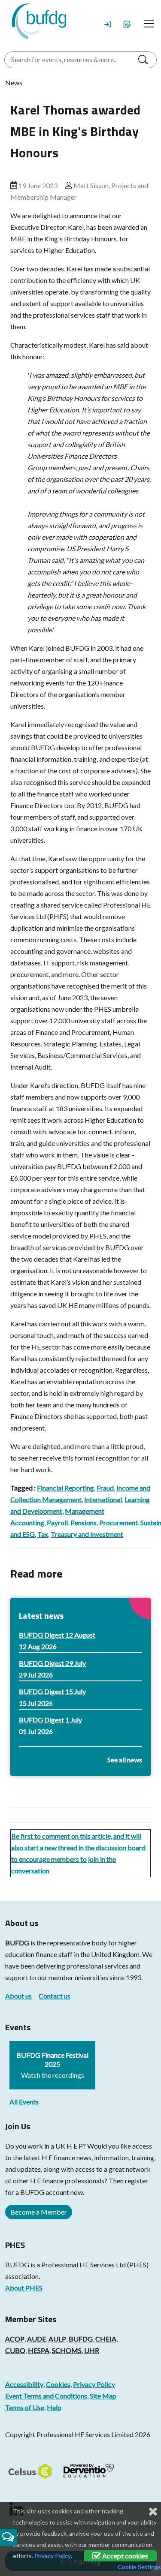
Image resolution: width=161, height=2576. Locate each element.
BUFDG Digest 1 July (50, 1720)
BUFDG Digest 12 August (57, 1635)
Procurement (118, 1522)
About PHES (24, 2288)
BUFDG (17, 1943)
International (103, 1499)
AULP (57, 2339)
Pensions (84, 1522)
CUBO (15, 2350)
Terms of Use (25, 2407)
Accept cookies (125, 2556)
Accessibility (24, 2384)
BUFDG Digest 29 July (52, 1663)
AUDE (36, 2339)
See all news (125, 1760)
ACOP (15, 2339)
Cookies (58, 2384)
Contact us (55, 1996)
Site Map (103, 2396)
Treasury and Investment (87, 1534)
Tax (43, 1534)
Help (54, 2407)
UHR (92, 2350)
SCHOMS (67, 2350)
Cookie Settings (139, 2567)
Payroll (57, 1522)
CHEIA (106, 2339)
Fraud (105, 1488)
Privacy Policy (94, 2384)
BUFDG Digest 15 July (52, 1691)
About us (18, 1996)
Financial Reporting (65, 1488)
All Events (24, 2102)
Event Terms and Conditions (46, 2396)
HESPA (39, 2350)
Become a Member (39, 2212)
